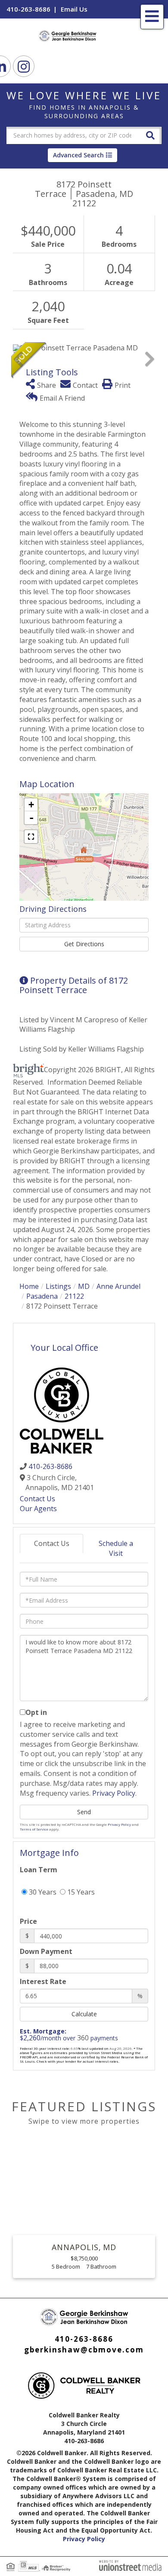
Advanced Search (78, 155)
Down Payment (46, 1951)
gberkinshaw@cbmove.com (84, 2350)
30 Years (42, 1892)
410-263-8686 (28, 9)
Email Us (74, 9)
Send (84, 1812)
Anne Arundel (118, 1286)
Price (28, 1921)
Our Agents (38, 1509)
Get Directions (84, 944)
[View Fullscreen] (31, 837)
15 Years (80, 1892)
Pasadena (42, 1296)
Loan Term (39, 1870)
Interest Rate (43, 1981)
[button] (150, 135)
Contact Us (37, 1499)
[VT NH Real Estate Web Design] (130, 2565)
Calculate (84, 2014)
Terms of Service (34, 1829)
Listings (58, 1286)
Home (29, 1286)
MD (84, 1286)
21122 (74, 1296)
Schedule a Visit (116, 1548)
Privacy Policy (114, 1793)
